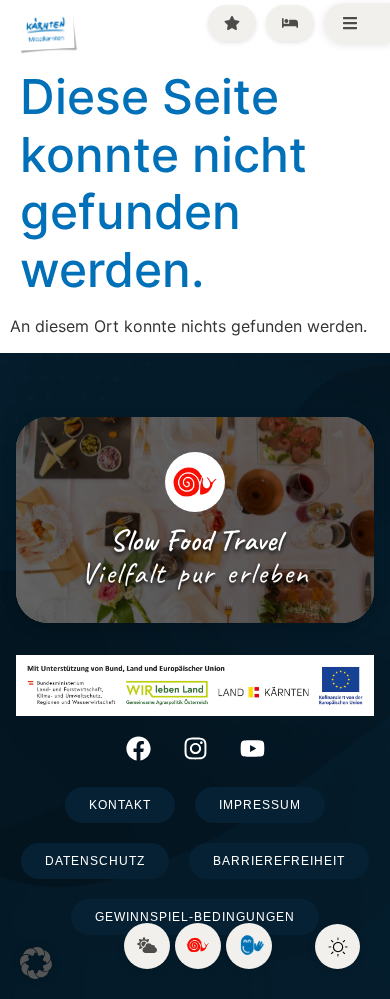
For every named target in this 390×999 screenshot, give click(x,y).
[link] (147, 946)
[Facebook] (138, 748)
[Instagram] (195, 748)
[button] (36, 963)
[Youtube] (252, 748)
